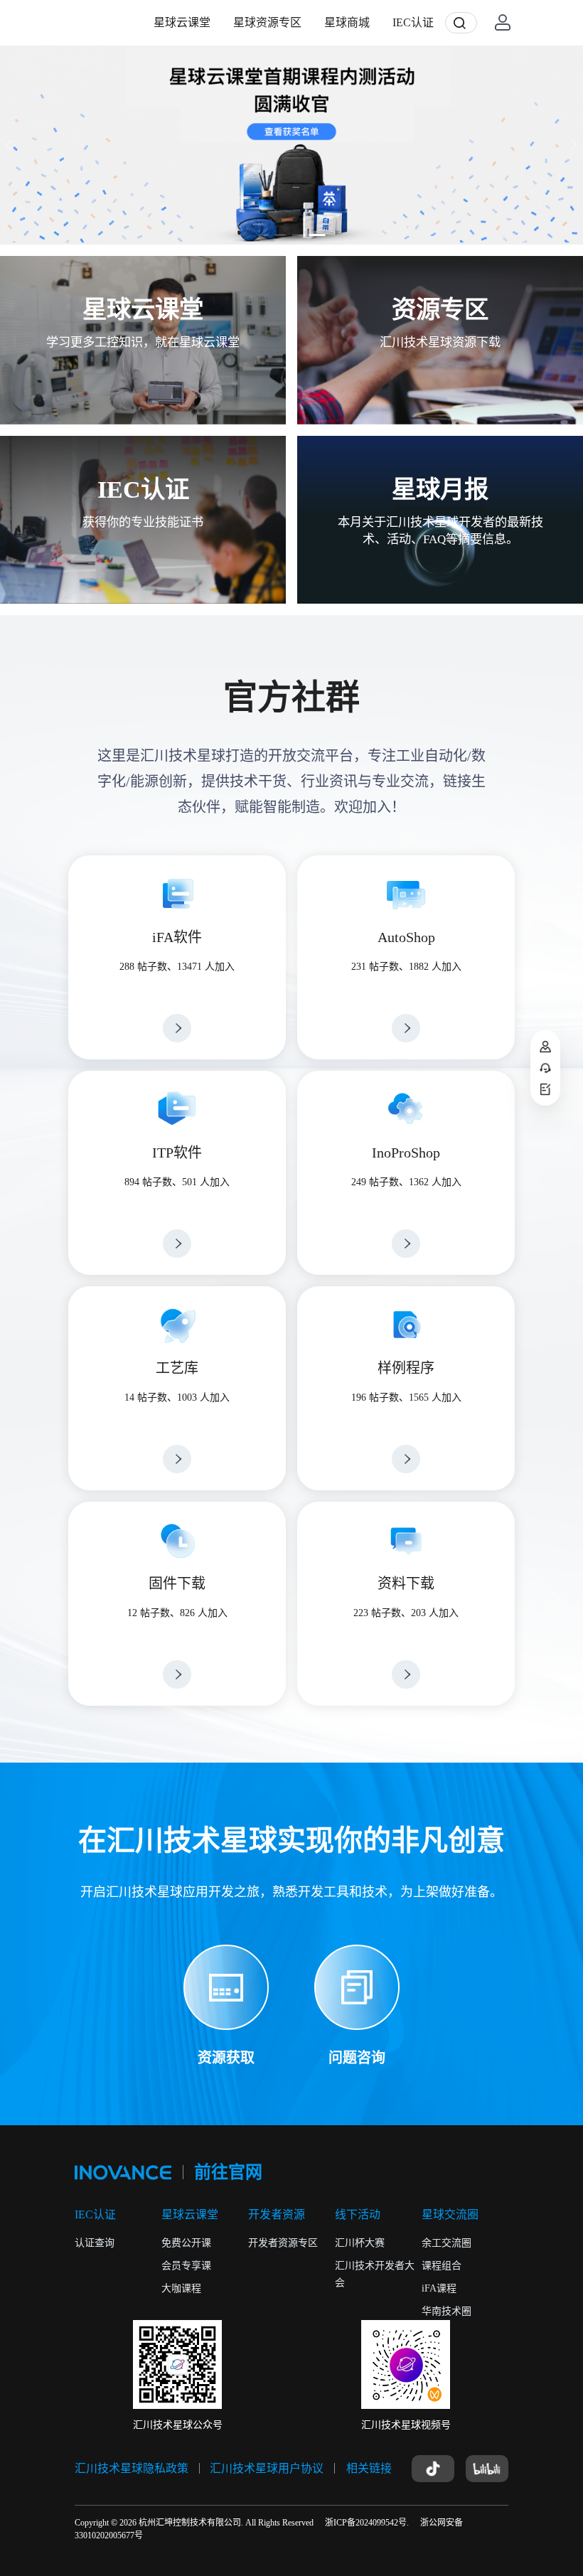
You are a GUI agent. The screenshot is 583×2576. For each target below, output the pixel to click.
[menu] (294, 22)
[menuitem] (182, 23)
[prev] (11, 145)
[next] (572, 145)
